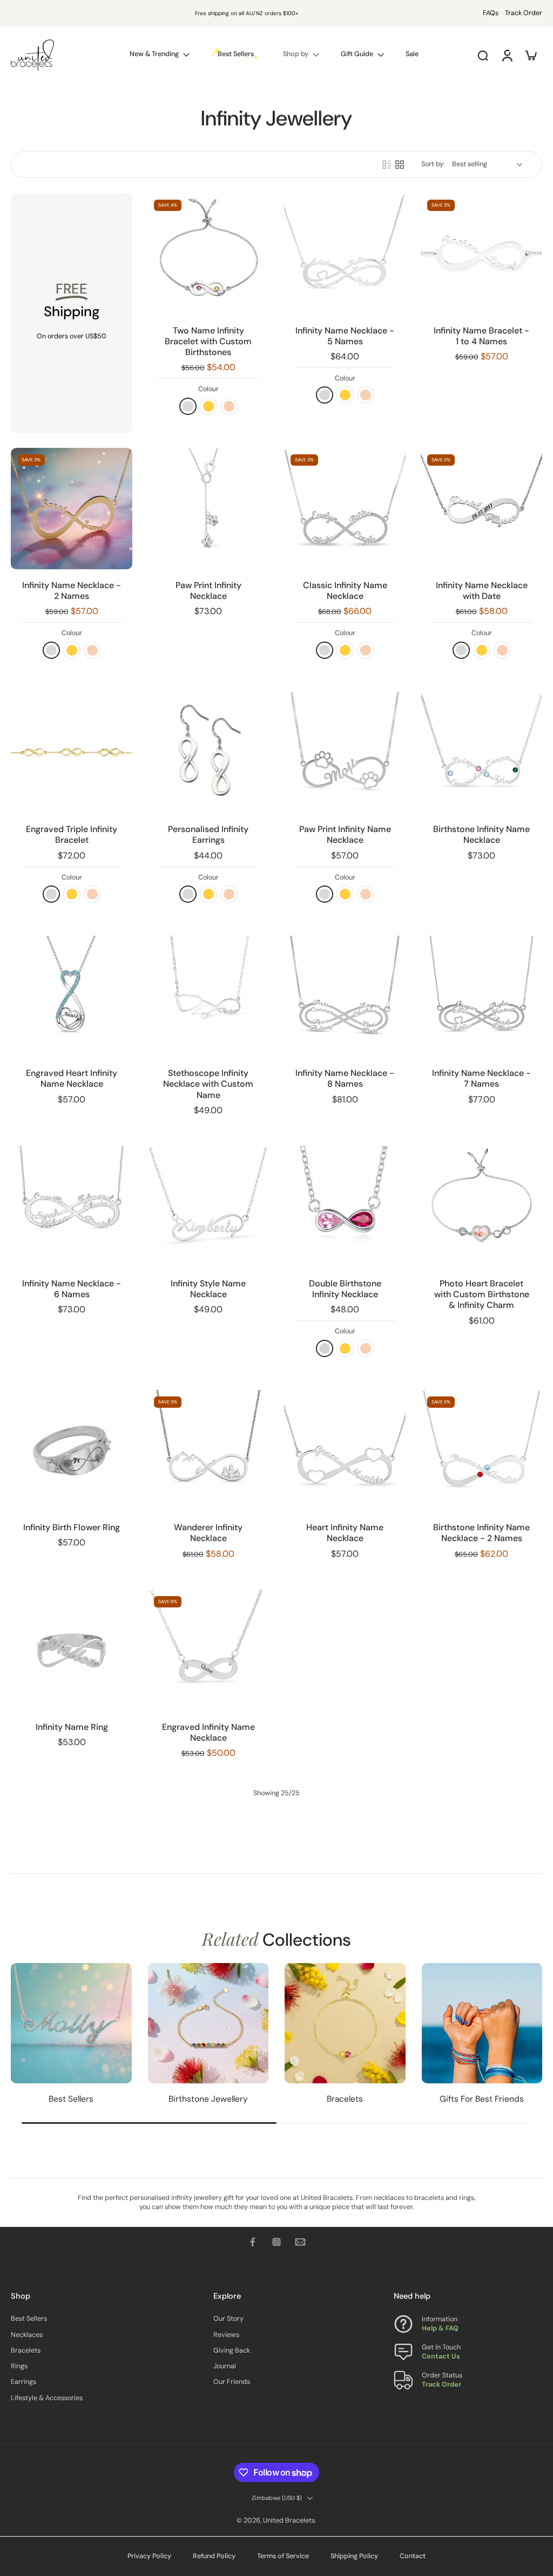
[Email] (300, 2242)
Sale (412, 54)
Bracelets (26, 2350)
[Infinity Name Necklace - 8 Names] (345, 996)
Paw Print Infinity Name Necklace (345, 834)
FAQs (491, 13)
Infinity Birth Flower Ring (72, 1527)
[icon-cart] (530, 55)
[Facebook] (253, 2242)
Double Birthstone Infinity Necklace (345, 1289)
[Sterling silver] (188, 406)
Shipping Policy (354, 2556)
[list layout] (387, 165)
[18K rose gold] (229, 406)
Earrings (23, 2382)
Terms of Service (283, 2556)
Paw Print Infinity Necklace (208, 591)
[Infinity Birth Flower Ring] (72, 1451)
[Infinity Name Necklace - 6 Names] (72, 1207)
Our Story (228, 2319)
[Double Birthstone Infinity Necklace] (345, 1207)
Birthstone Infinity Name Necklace (481, 834)
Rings (19, 2367)
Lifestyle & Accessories (47, 2398)
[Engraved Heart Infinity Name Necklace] (72, 996)
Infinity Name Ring (72, 1727)
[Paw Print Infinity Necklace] (208, 509)
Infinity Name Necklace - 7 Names (481, 1078)
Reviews (226, 2335)
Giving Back (232, 2350)
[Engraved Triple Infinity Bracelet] (72, 752)
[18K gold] (208, 406)
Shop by (296, 54)
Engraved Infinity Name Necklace (208, 1732)
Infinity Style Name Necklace (208, 1289)
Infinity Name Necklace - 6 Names (72, 1289)
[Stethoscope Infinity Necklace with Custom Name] (208, 996)
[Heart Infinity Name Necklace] (345, 1451)
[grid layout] (400, 165)
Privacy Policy (149, 2556)
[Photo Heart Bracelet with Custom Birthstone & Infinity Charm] (481, 1207)
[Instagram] (276, 2242)
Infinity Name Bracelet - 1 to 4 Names (481, 336)
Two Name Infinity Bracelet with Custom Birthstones (208, 342)
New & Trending (154, 54)
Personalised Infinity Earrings (208, 834)
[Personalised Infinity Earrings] (208, 752)
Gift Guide (357, 54)
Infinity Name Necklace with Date (482, 591)
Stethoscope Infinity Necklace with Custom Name (208, 1084)
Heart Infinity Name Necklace (345, 1533)
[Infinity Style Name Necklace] (208, 1207)
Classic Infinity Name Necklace (345, 591)
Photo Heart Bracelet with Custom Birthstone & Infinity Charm (482, 1294)
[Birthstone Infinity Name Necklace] (481, 752)
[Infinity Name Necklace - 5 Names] (345, 254)
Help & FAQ (440, 2329)
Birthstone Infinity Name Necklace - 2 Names (481, 1533)
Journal (225, 2367)
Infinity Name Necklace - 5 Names (345, 336)
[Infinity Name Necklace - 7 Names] (481, 996)
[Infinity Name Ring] (72, 1650)
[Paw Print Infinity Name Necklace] (345, 752)
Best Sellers (29, 2319)
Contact (413, 2556)
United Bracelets (289, 2520)
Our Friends (232, 2382)
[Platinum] (325, 1348)
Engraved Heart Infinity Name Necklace (72, 1078)
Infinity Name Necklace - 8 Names (345, 1078)
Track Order (524, 13)
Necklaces (27, 2335)
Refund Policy (214, 2556)
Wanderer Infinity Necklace (208, 1533)
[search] (483, 55)
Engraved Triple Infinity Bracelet (72, 834)
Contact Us (441, 2357)
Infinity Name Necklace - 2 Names (72, 591)
